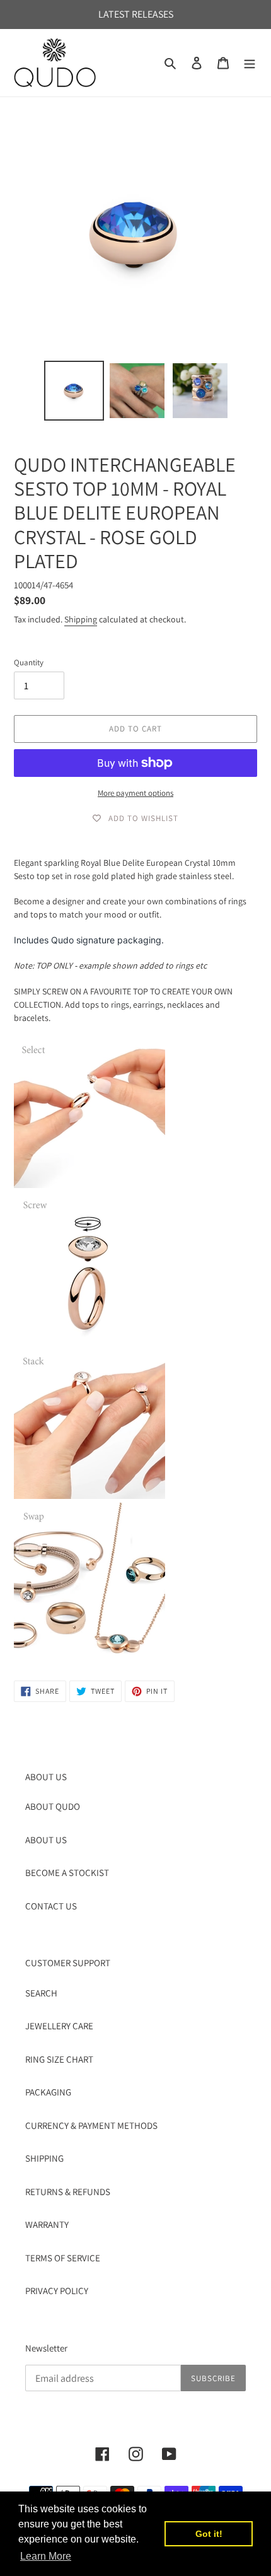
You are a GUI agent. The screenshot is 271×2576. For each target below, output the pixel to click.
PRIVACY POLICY (57, 2291)
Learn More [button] (46, 2556)
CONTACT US (51, 1906)
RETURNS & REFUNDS (68, 2192)
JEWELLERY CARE (59, 2026)
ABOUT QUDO (53, 1806)
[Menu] (250, 63)
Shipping (81, 619)
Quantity (29, 662)
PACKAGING (48, 2092)
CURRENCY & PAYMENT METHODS (91, 2125)
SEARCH (41, 1993)
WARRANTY (47, 2224)
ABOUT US (46, 1840)
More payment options (135, 793)
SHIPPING (44, 2158)
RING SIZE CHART (59, 2059)
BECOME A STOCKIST (67, 1873)
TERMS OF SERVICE (63, 2258)
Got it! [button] (209, 2534)
